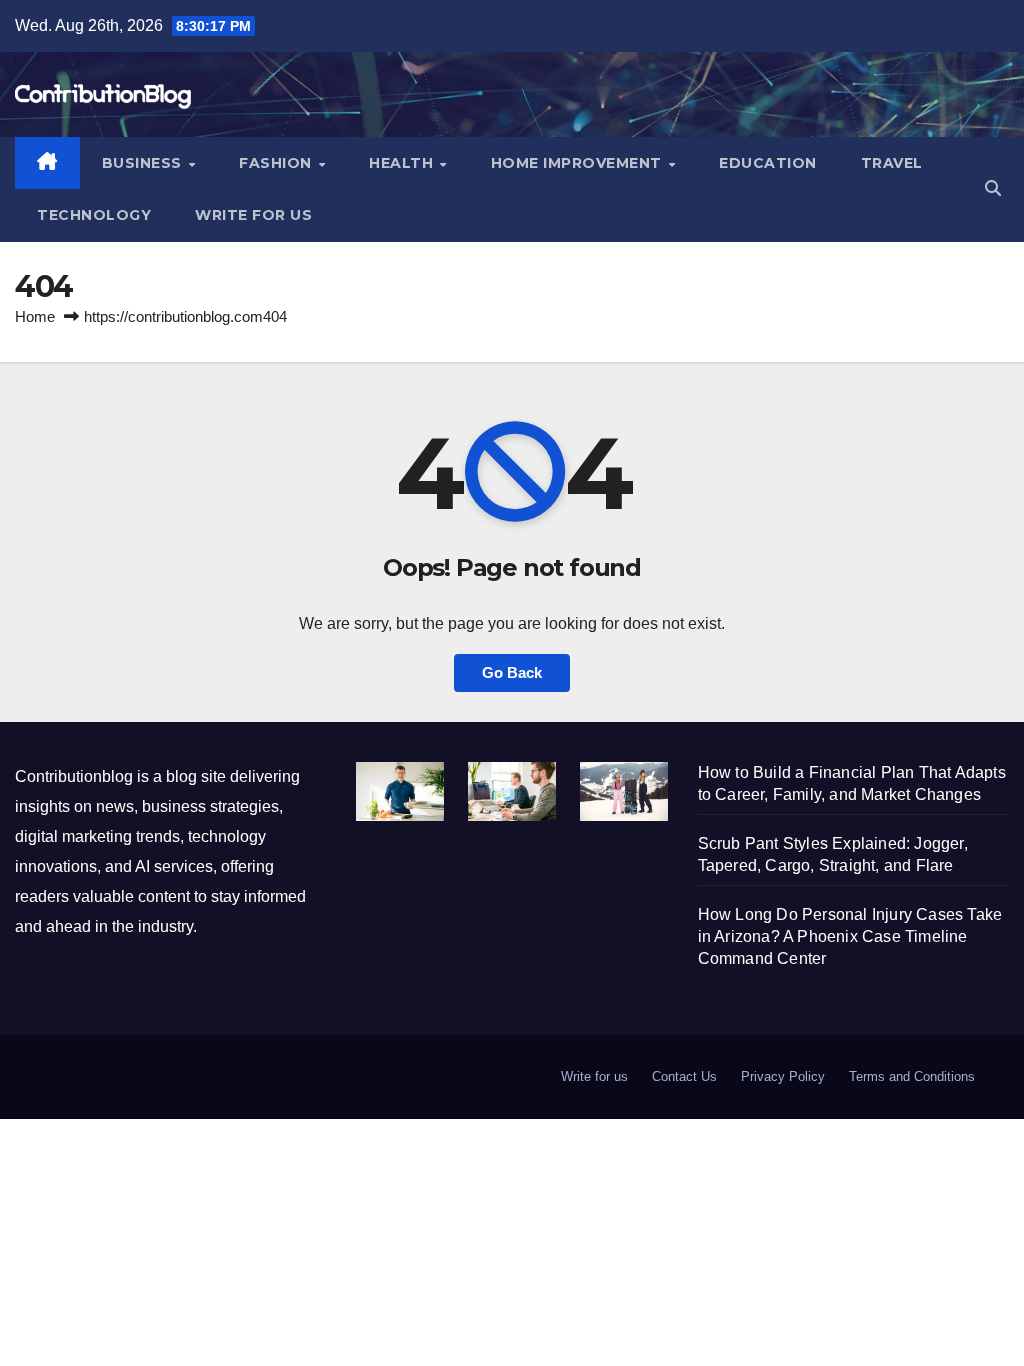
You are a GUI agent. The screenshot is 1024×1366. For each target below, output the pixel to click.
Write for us (253, 215)
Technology (94, 215)
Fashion (277, 163)
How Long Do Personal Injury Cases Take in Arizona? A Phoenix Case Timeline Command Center (850, 936)
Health (403, 163)
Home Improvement (579, 163)
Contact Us (684, 1076)
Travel (892, 163)
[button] (993, 188)
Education (768, 163)
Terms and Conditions (912, 1076)
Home (35, 316)
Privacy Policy (783, 1076)
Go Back (512, 672)
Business (144, 163)
